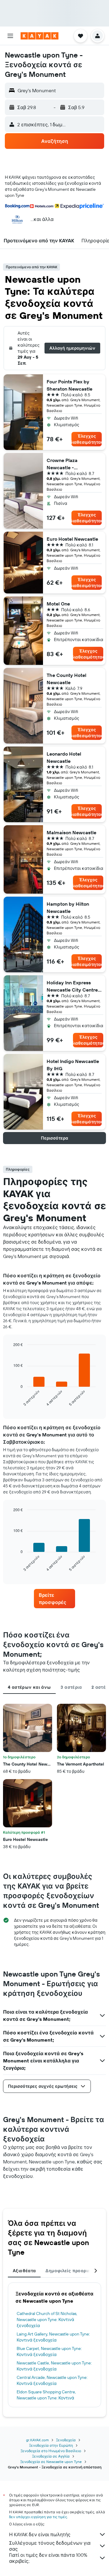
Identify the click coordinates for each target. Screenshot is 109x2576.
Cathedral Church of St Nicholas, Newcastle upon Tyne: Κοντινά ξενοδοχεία (47, 2320)
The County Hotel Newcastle (66, 679)
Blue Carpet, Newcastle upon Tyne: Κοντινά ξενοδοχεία (49, 2351)
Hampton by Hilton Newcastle (68, 907)
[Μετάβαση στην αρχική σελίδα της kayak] (40, 36)
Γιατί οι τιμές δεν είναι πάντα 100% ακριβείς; (48, 2558)
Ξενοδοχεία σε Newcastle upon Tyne (51, 2462)
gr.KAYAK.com (37, 2440)
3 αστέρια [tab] (71, 1687)
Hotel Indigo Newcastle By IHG (73, 1065)
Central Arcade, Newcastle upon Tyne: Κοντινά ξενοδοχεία (52, 2380)
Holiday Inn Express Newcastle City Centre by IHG (72, 986)
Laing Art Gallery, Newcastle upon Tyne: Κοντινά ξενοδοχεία (53, 2337)
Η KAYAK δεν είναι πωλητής (40, 2534)
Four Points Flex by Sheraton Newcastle (69, 385)
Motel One (58, 604)
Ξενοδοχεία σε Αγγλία (51, 2456)
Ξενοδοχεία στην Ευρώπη (51, 2445)
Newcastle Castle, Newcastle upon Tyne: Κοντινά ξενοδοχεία (54, 2366)
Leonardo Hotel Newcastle (64, 757)
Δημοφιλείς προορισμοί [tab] (71, 2271)
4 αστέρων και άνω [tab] (29, 1687)
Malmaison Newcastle (71, 832)
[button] (10, 36)
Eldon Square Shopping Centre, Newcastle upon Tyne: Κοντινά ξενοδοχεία (46, 2398)
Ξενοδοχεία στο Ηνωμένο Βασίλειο (51, 2451)
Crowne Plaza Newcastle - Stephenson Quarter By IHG (73, 464)
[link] (54, 1599)
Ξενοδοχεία (66, 2440)
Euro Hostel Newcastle (72, 539)
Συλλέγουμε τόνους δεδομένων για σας (50, 2546)
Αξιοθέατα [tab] (24, 2271)
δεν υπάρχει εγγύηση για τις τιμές (38, 2517)
